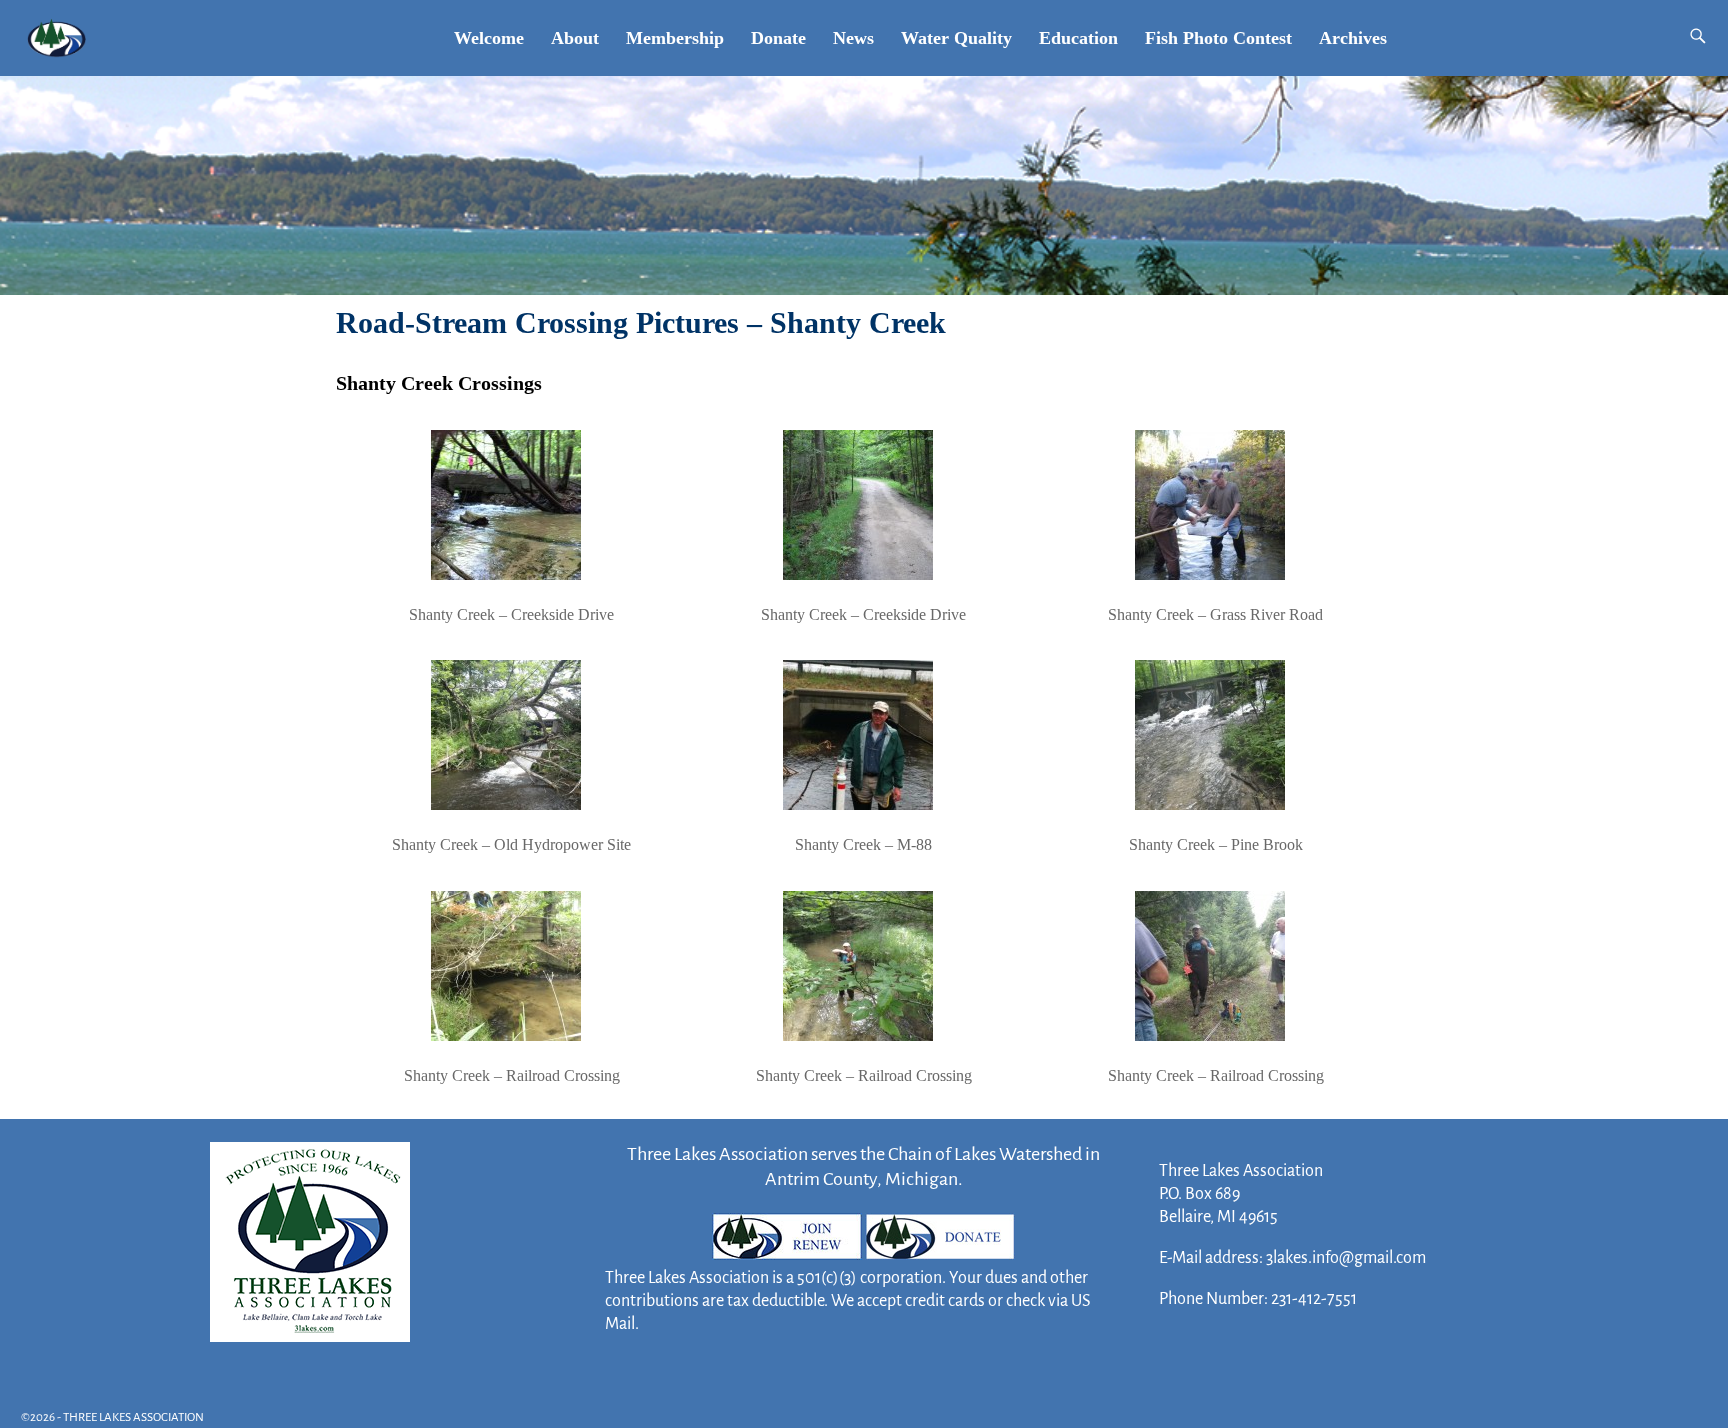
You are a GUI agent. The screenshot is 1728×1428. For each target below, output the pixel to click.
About (575, 38)
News (853, 38)
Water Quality (956, 38)
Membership (675, 38)
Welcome (489, 38)
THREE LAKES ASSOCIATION (133, 1417)
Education (1078, 38)
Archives (1353, 38)
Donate (778, 38)
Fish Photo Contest (1218, 38)
